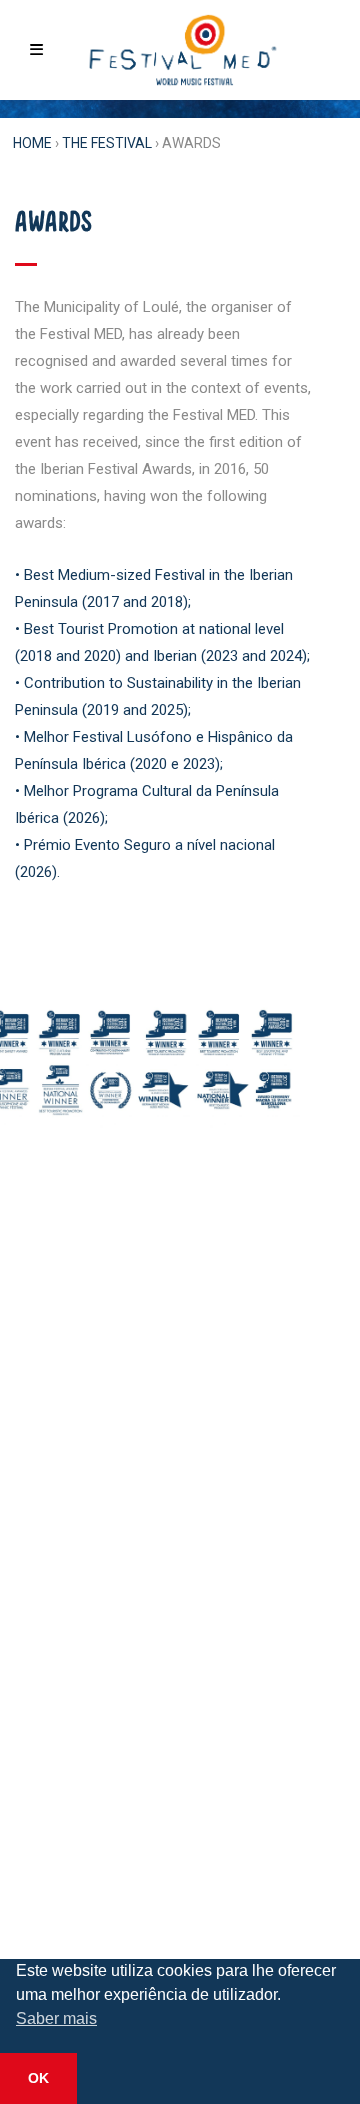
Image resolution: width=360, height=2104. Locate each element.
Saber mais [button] (56, 2018)
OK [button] (38, 2078)
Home (32, 143)
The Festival (107, 143)
